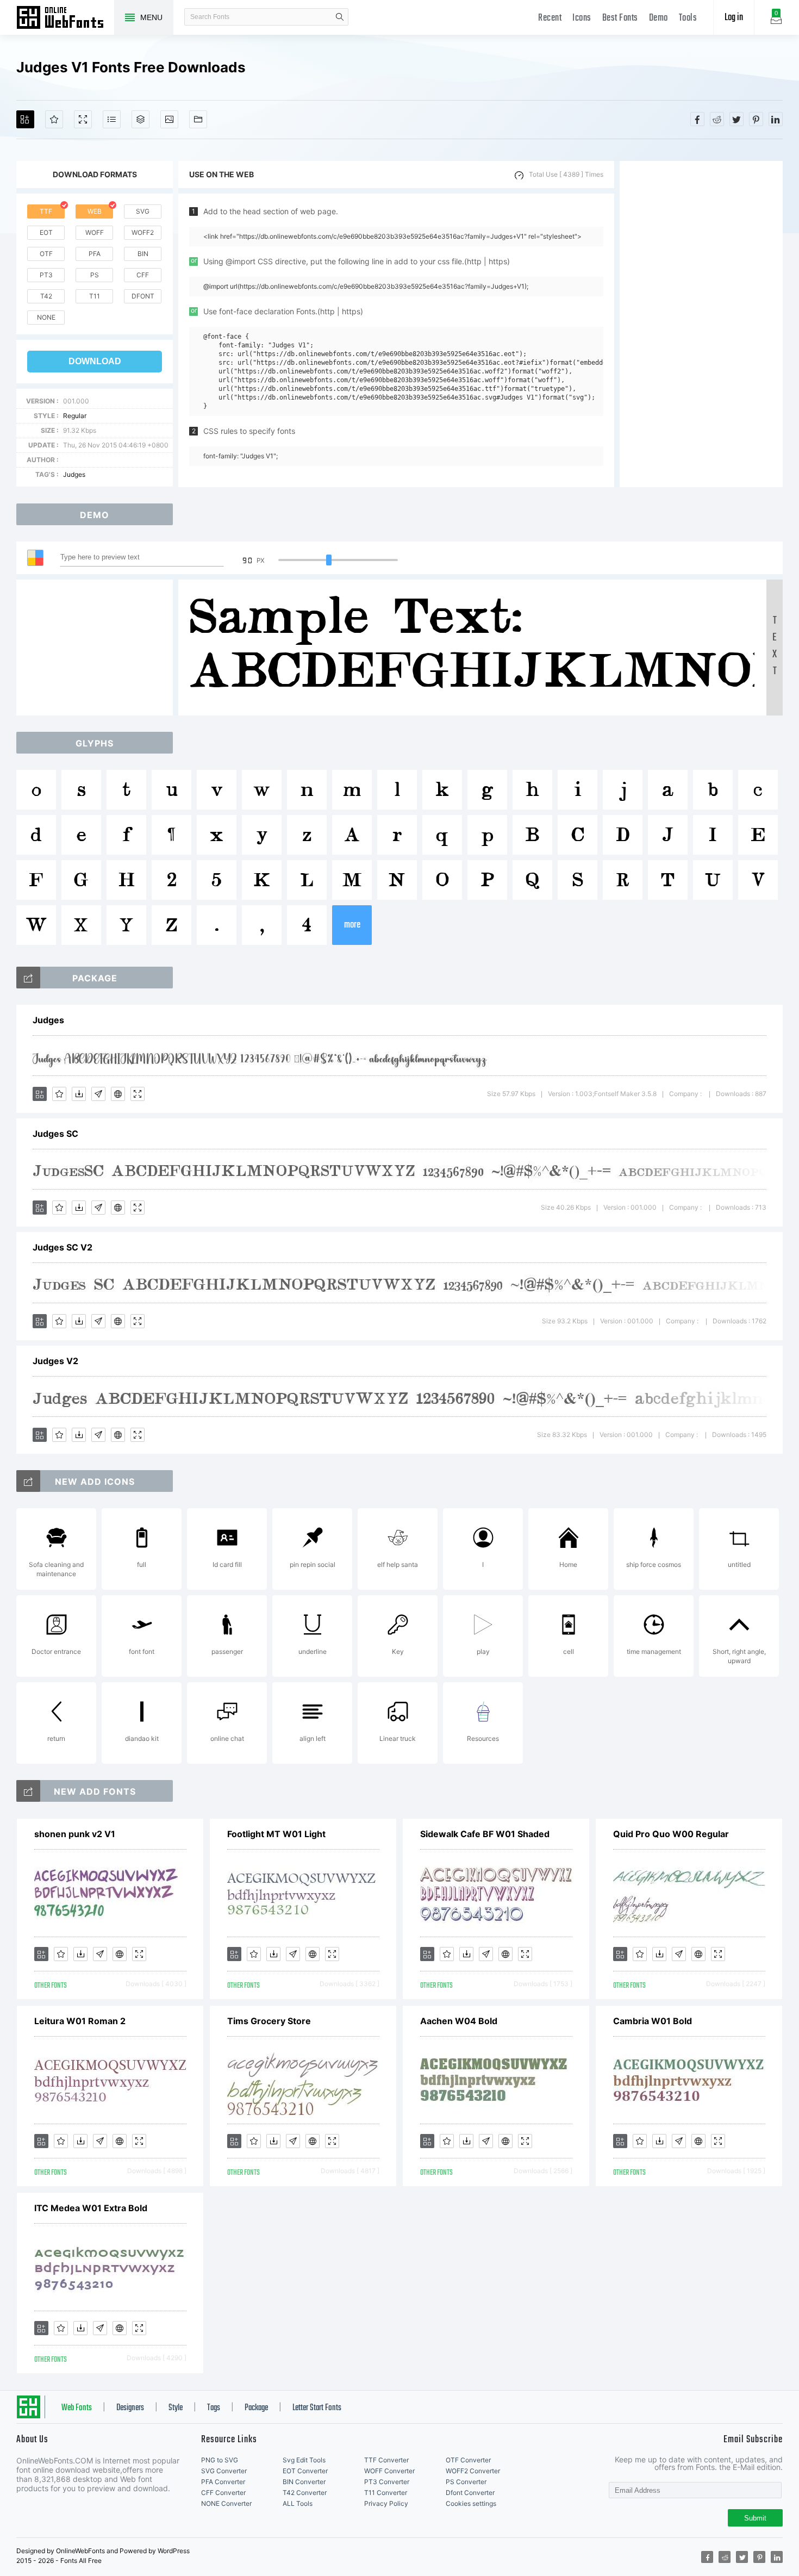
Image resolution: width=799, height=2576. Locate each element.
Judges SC (55, 1134)
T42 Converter (305, 2493)
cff (143, 275)
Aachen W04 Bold (459, 2021)
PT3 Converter (387, 2482)
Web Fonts (77, 2408)
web (95, 211)
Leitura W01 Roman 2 (80, 2021)
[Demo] (83, 119)
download (95, 361)
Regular (75, 416)
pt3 (46, 275)
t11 (95, 296)
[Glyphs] (112, 119)
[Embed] (118, 1094)
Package (256, 2408)
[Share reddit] (717, 119)
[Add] (25, 119)
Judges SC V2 (63, 1247)
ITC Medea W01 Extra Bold (91, 2208)
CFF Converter (223, 2493)
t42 (46, 296)
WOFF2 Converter (473, 2471)
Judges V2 (55, 1361)
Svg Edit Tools (304, 2460)
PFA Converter (223, 2482)
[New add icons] (28, 1481)
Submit (755, 2518)
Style (176, 2408)
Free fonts (65, 18)
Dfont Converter (470, 2493)
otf (46, 254)
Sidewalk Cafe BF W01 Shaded (485, 1834)
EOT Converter (305, 2471)
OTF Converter (468, 2460)
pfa (95, 254)
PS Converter (466, 2482)
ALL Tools (298, 2503)
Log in (734, 18)
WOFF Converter (389, 2471)
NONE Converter (226, 2503)
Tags (214, 2408)
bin (143, 254)
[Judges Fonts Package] (28, 978)
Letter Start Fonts (317, 2408)
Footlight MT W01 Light (276, 1834)
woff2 (143, 232)
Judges (74, 474)
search (340, 17)
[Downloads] (79, 1094)
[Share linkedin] (776, 119)
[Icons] (169, 119)
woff (95, 232)
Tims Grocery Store (269, 2021)
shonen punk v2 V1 (75, 1834)
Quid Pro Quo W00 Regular (671, 1834)
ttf (46, 211)
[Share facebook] (697, 119)
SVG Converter (224, 2471)
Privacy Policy (386, 2503)
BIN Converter (304, 2482)
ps (95, 275)
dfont (143, 296)
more (352, 925)
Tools (688, 18)
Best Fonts (620, 18)
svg (143, 211)
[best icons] (28, 1791)
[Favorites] (54, 119)
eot (46, 232)
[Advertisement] (701, 324)
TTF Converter (386, 2460)
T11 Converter (386, 2493)
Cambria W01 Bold (653, 2021)
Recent (550, 18)
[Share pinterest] (756, 119)
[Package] (141, 119)
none (46, 317)
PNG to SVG (220, 2460)
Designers (130, 2408)
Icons (582, 18)
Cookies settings (471, 2503)
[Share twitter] (736, 119)
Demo (658, 18)
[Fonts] (198, 119)
